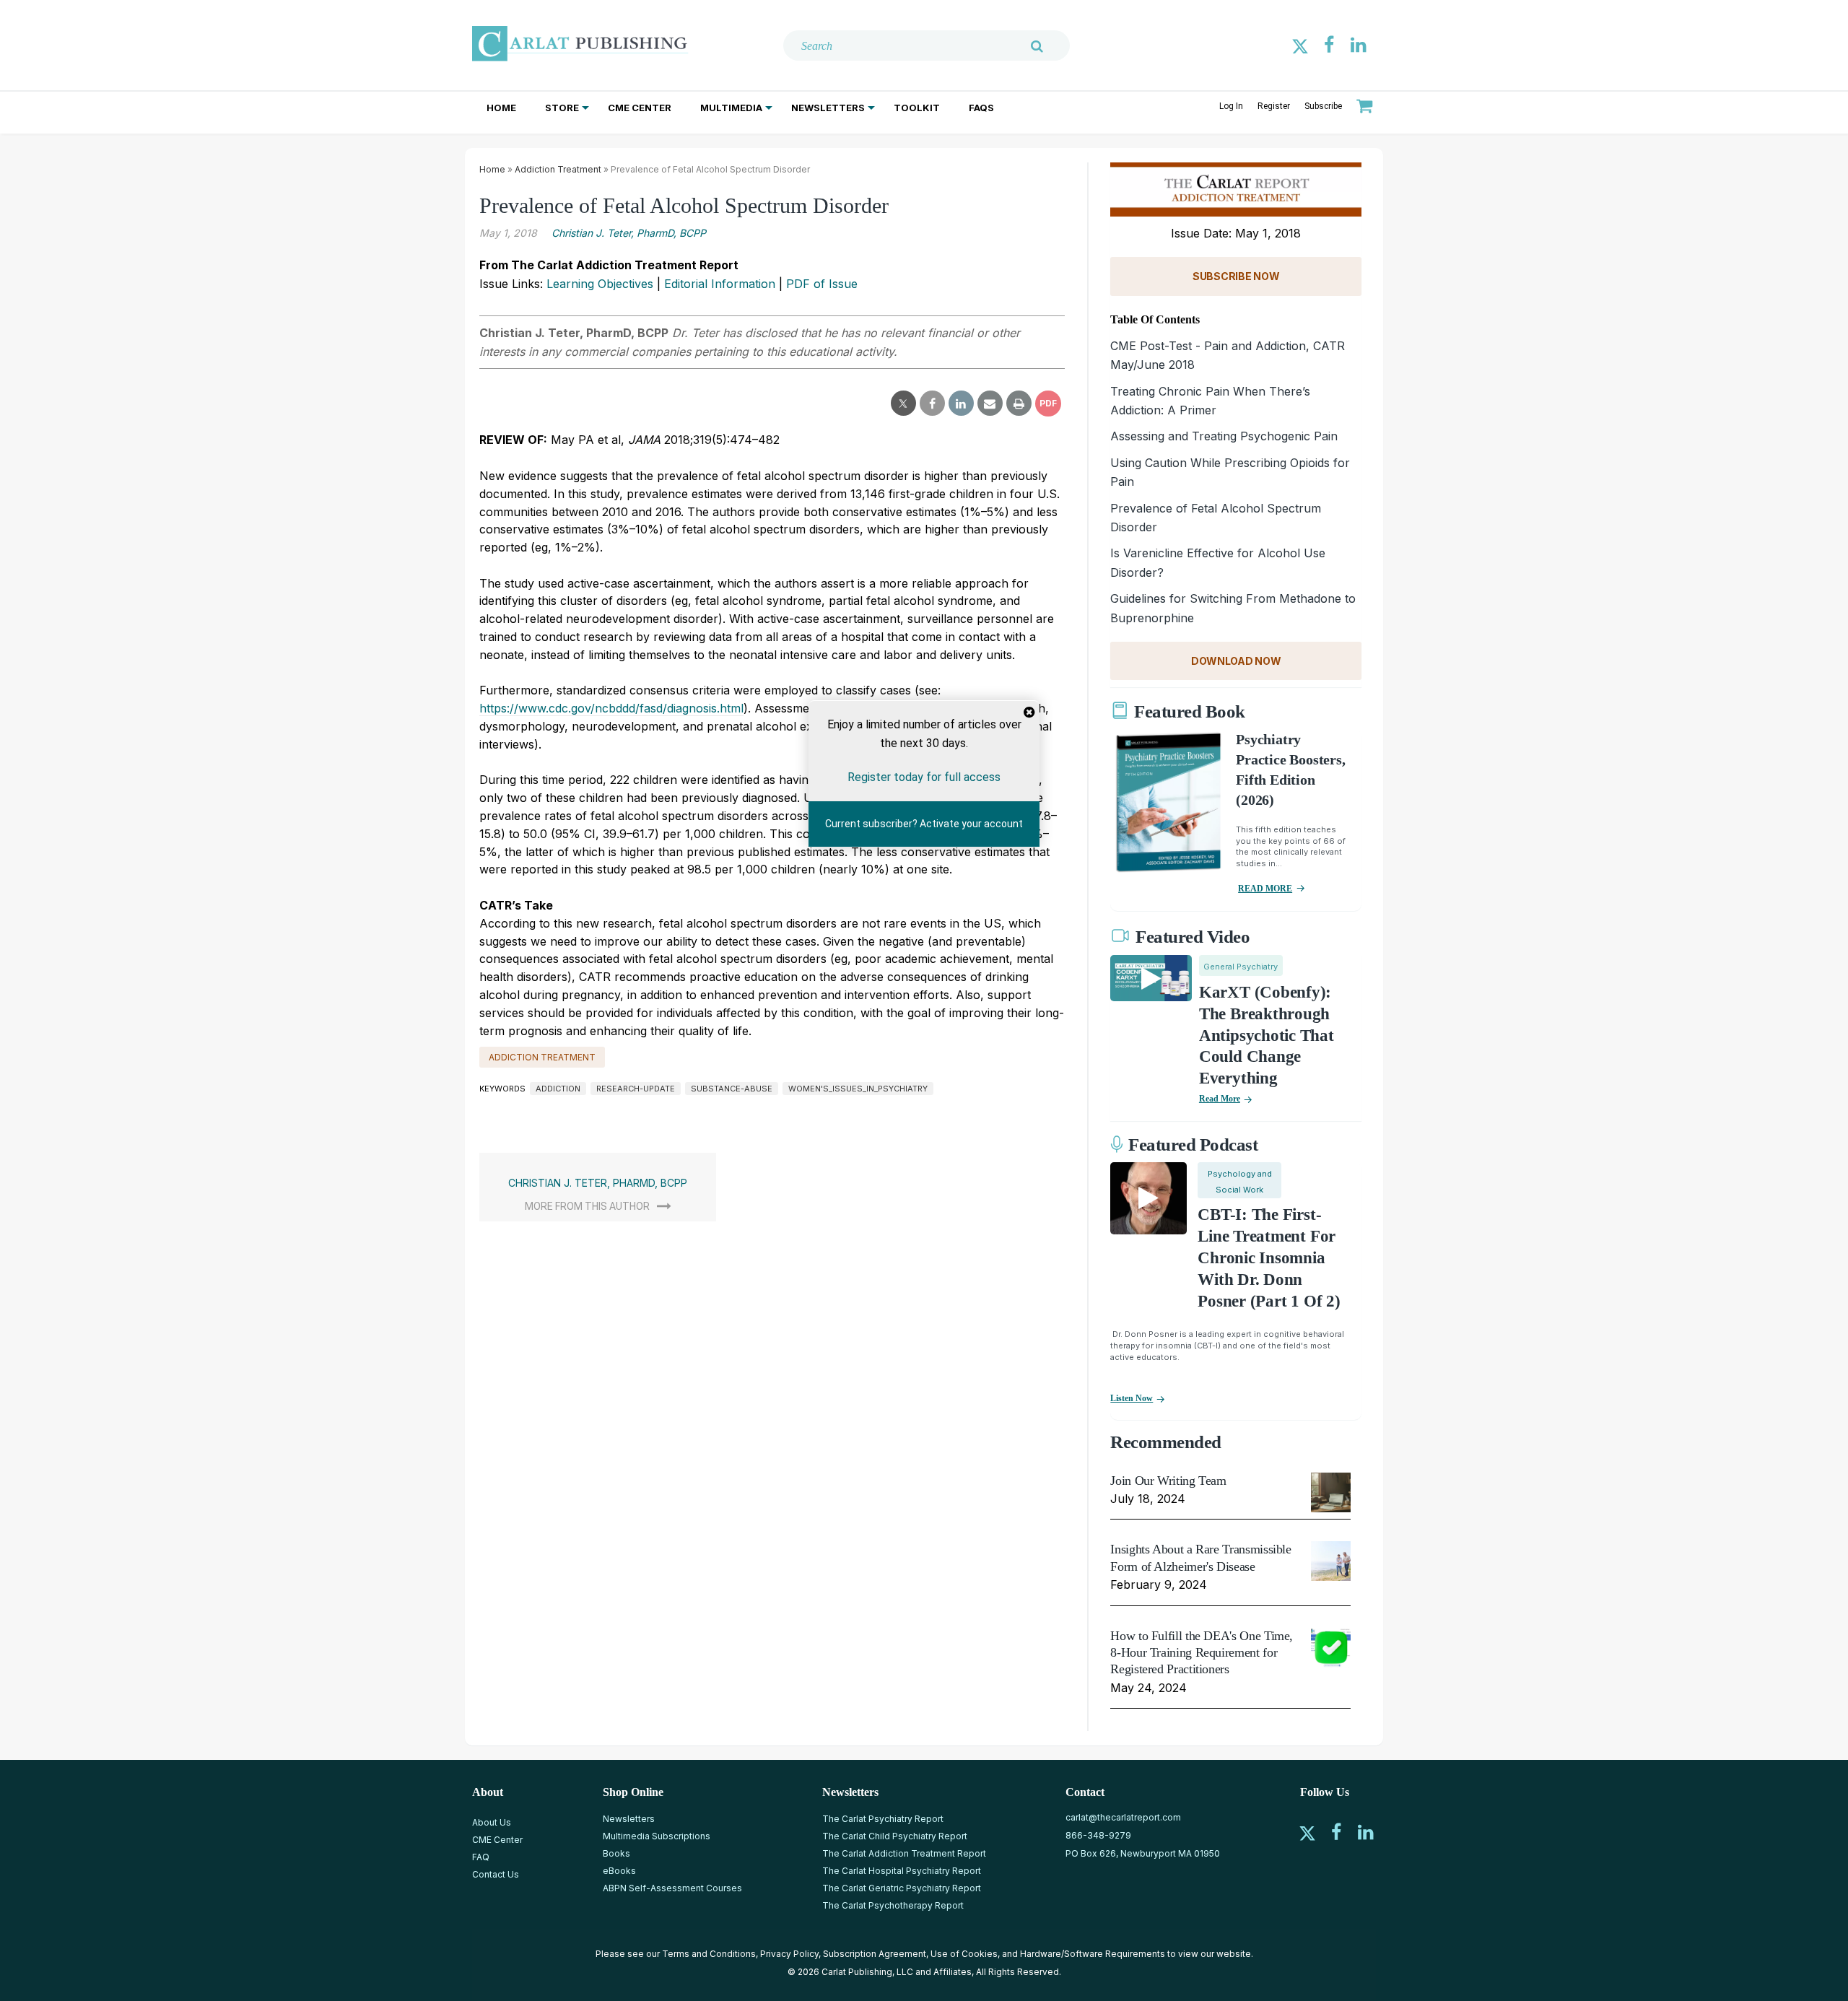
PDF (1048, 403)
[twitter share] (903, 404)
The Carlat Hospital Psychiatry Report (902, 1871)
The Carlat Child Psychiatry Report (895, 1836)
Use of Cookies (964, 1954)
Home (501, 108)
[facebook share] (932, 404)
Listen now (1132, 1398)
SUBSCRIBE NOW (1236, 276)
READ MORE (1265, 889)
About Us (492, 1822)
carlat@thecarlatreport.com (1123, 1817)
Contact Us (496, 1874)
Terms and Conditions (709, 1954)
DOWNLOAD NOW (1236, 661)
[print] (1019, 404)
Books (616, 1853)
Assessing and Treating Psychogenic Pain (1224, 436)
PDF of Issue (822, 284)
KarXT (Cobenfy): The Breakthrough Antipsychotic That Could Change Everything (1267, 1036)
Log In (1231, 106)
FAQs (981, 108)
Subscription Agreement (875, 1954)
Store (562, 108)
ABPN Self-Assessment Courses (672, 1888)
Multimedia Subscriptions (657, 1836)
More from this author (587, 1206)
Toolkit (917, 108)
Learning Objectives (600, 284)
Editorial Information (720, 284)
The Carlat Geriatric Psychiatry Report (902, 1888)
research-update (636, 1089)
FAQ (481, 1857)
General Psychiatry (1241, 967)
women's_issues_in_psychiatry (858, 1089)
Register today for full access (924, 777)
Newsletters (828, 108)
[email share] (990, 404)
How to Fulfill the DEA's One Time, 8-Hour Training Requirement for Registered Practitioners (1202, 1653)
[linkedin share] (961, 404)
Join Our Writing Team (1168, 1481)
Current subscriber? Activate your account (924, 824)
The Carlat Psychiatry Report (883, 1819)
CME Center (640, 108)
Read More (1220, 1099)
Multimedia (731, 108)
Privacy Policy (789, 1954)
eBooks (619, 1871)
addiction (558, 1089)
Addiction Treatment (558, 169)
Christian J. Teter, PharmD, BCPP (629, 233)
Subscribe (1323, 106)
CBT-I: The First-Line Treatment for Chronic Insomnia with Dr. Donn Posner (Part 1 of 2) (1269, 1258)
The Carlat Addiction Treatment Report (904, 1853)
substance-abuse (732, 1089)
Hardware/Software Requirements (1093, 1954)
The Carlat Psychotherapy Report (893, 1905)
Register (1274, 106)
